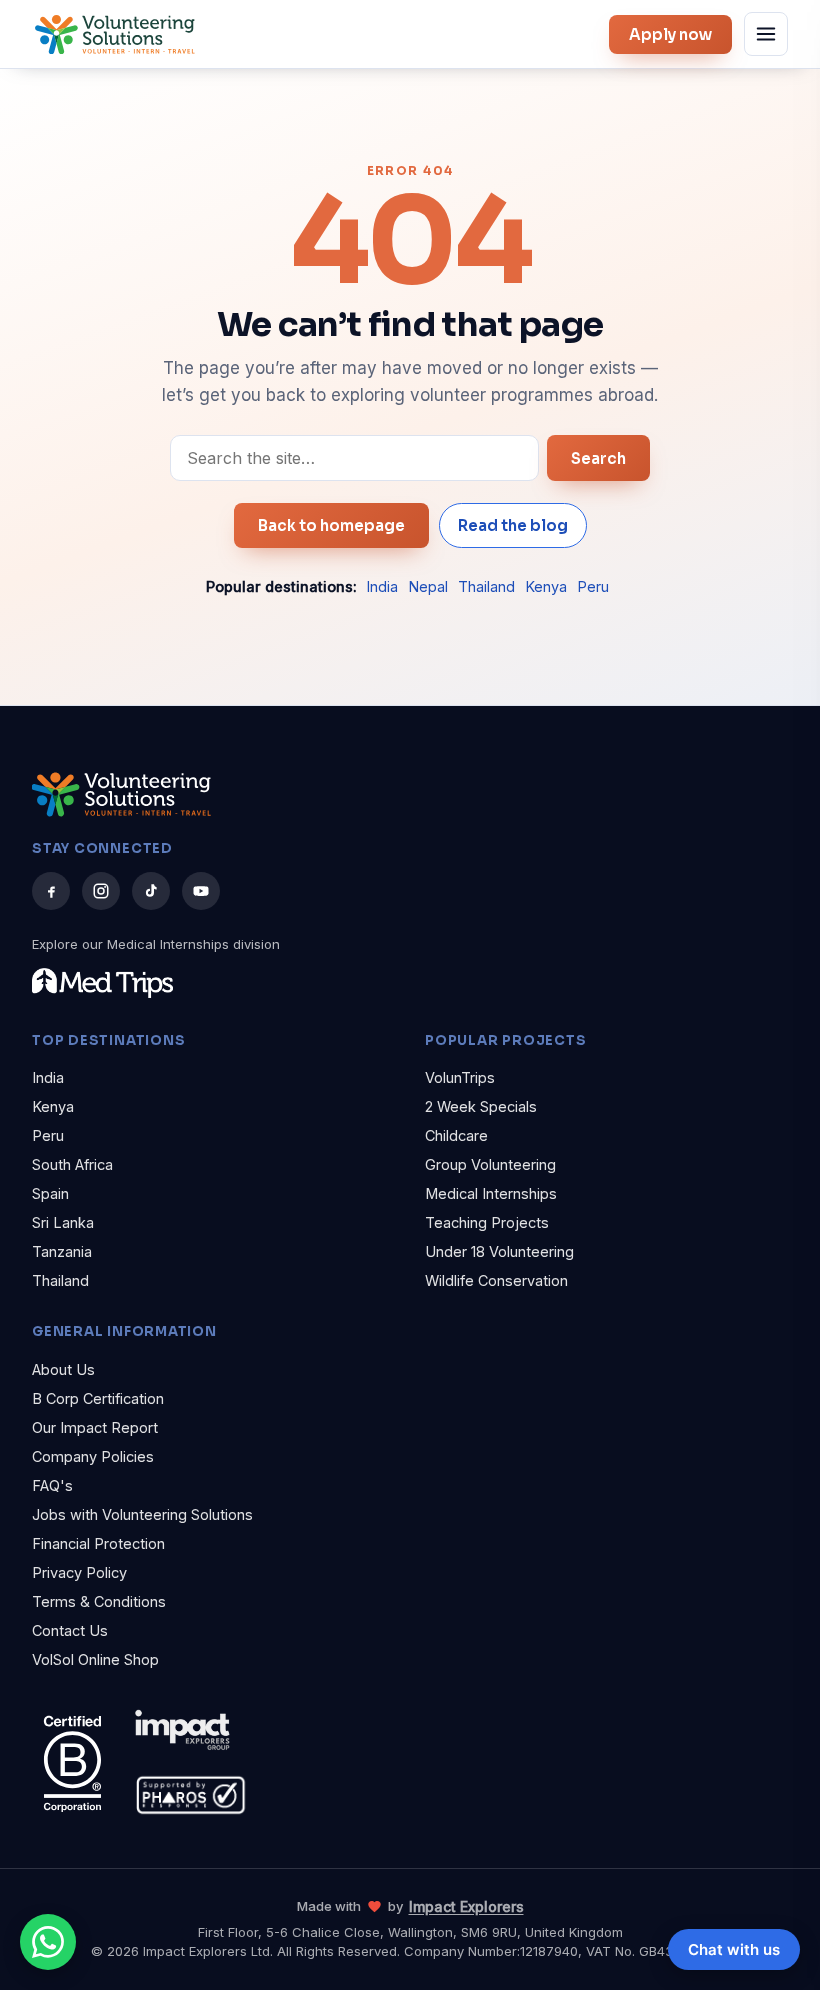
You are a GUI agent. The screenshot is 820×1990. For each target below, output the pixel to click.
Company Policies (93, 1456)
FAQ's (52, 1485)
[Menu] (766, 34)
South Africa (72, 1164)
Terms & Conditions (99, 1601)
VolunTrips (460, 1077)
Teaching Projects (487, 1222)
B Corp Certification (98, 1398)
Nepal (428, 586)
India (382, 586)
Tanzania (62, 1251)
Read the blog (513, 525)
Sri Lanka (63, 1222)
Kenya (546, 586)
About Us (63, 1369)
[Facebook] (51, 891)
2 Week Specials (481, 1106)
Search (598, 458)
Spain (50, 1193)
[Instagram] (101, 891)
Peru (593, 586)
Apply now (670, 34)
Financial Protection (98, 1543)
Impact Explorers (466, 1906)
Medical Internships (491, 1193)
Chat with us (734, 1949)
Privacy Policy (79, 1572)
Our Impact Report (95, 1427)
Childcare (456, 1135)
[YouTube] (201, 891)
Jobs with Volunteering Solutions (142, 1514)
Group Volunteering (490, 1164)
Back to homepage (331, 525)
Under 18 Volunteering (499, 1251)
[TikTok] (151, 891)
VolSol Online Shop (95, 1659)
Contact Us (70, 1630)
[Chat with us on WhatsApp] (48, 1942)
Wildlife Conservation (496, 1280)
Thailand (486, 586)
